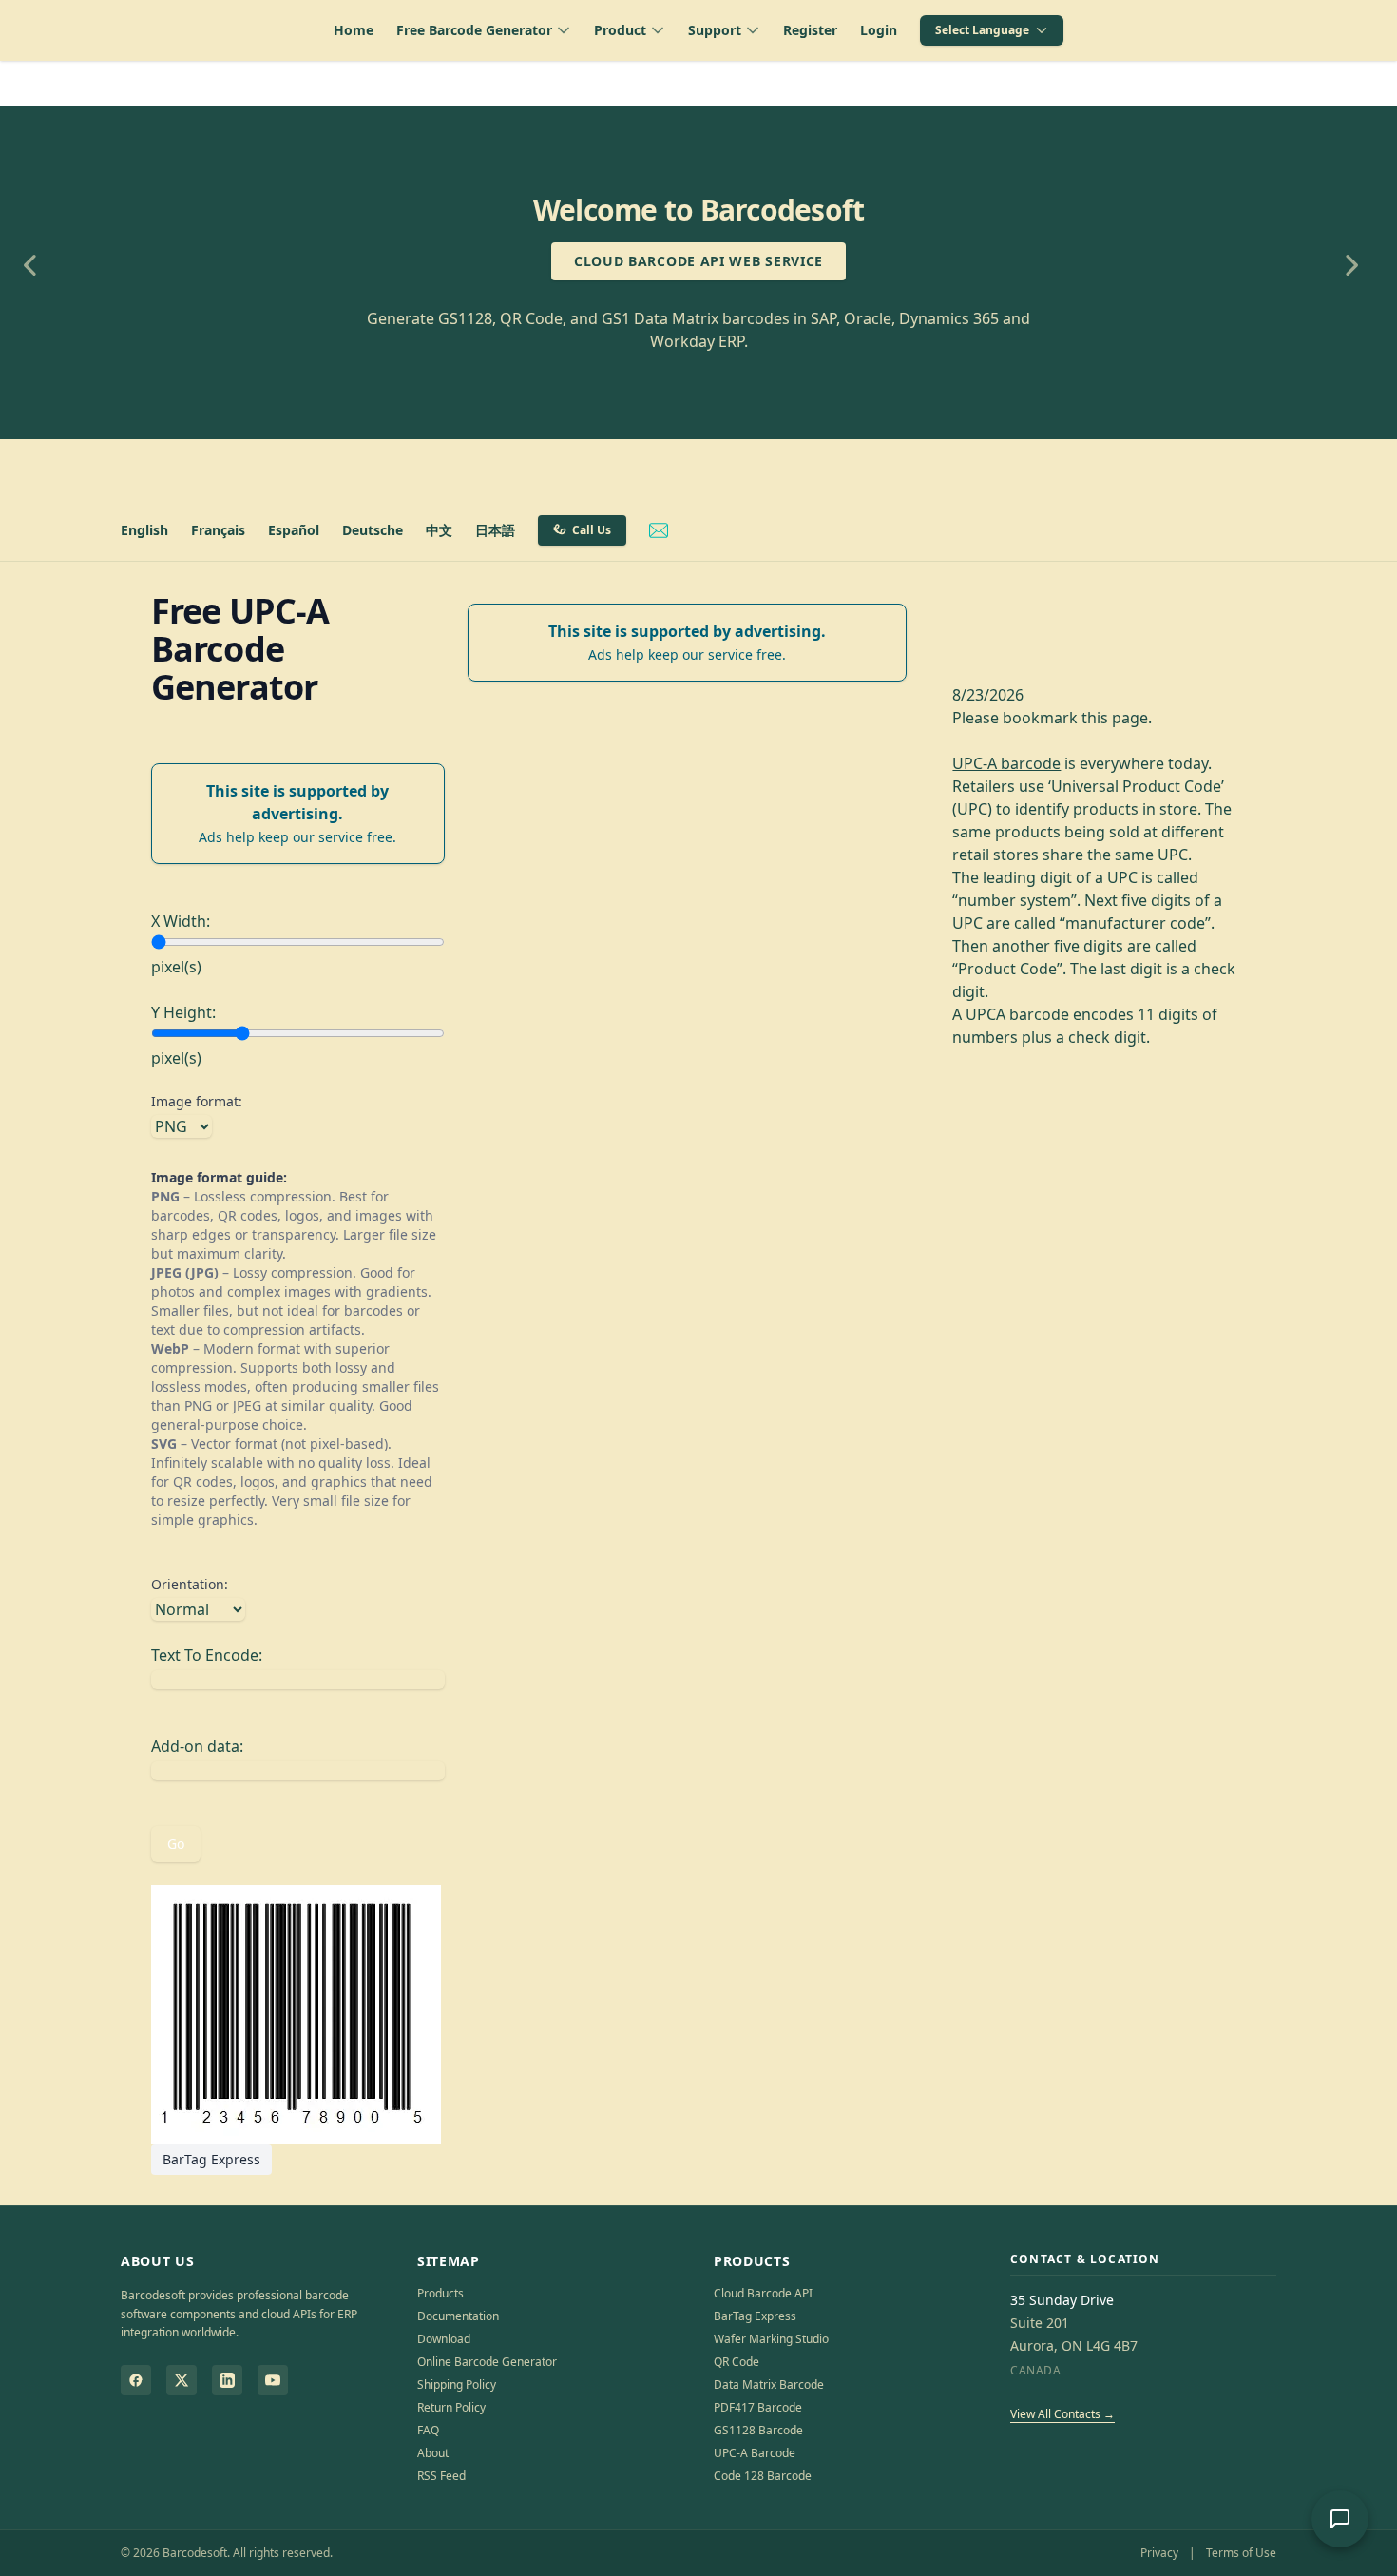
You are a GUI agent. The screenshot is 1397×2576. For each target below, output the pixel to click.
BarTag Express (211, 2159)
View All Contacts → (1062, 2414)
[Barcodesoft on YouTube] (273, 2380)
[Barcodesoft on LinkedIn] (227, 2380)
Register (810, 30)
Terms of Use (1241, 2553)
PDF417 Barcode (758, 2407)
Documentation (458, 2316)
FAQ (428, 2430)
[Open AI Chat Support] (1340, 2519)
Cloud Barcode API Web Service (698, 261)
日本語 (495, 530)
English (144, 530)
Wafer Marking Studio (771, 2339)
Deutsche (373, 530)
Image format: (197, 1101)
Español (294, 530)
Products (440, 2293)
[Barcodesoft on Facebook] (136, 2380)
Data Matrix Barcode (769, 2384)
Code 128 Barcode (763, 2476)
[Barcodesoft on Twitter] (182, 2380)
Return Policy (451, 2407)
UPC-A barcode (1006, 763)
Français (218, 530)
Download (444, 2339)
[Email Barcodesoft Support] (659, 530)
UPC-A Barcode (755, 2453)
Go (176, 1844)
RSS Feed (441, 2476)
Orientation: (190, 1584)
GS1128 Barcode (758, 2430)
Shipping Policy (457, 2384)
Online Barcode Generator (487, 2362)
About (433, 2453)
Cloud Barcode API (763, 2293)
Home (354, 30)
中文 (439, 530)
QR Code (737, 2362)
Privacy (1159, 2553)
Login (879, 30)
